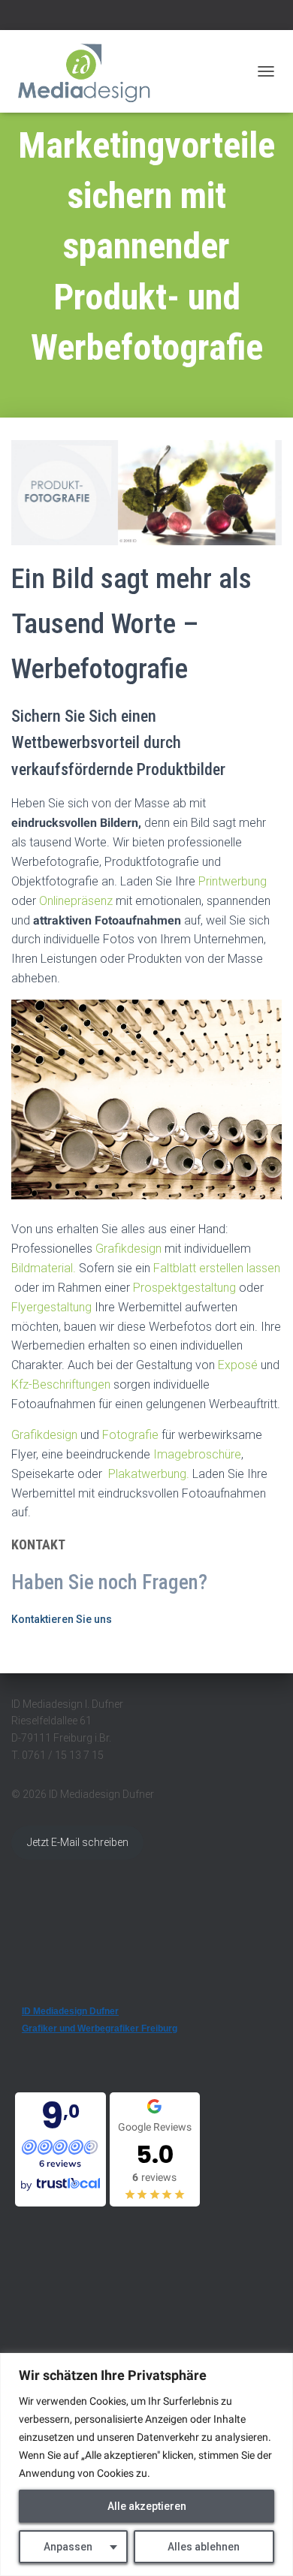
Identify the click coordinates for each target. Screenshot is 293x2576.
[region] (146, 2464)
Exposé (239, 1365)
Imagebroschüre (196, 1454)
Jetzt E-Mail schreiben (78, 1842)
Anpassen (68, 2547)
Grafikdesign (128, 1249)
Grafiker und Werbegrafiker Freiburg (100, 2029)
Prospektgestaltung (184, 1288)
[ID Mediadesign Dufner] (90, 71)
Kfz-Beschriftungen (61, 1385)
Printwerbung (233, 881)
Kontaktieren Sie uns (62, 1619)
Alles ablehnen (204, 2547)
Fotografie (130, 1435)
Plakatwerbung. (147, 1474)
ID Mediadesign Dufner (70, 2011)
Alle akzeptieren (147, 2506)
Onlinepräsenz (76, 901)
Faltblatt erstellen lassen (217, 1268)
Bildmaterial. (44, 1268)
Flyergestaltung (51, 1307)
